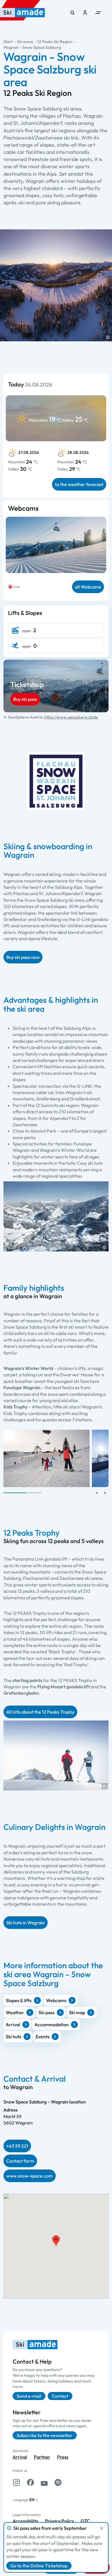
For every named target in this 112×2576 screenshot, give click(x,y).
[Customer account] (85, 13)
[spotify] (58, 2482)
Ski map (77, 2012)
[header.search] (72, 13)
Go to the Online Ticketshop (39, 2566)
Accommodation (52, 2025)
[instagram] (16, 2482)
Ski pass (47, 2012)
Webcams (56, 2000)
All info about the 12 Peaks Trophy (40, 1712)
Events (43, 2037)
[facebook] (30, 2482)
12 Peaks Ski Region (55, 42)
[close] (102, 2528)
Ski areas (25, 42)
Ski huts (13, 2037)
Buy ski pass (25, 699)
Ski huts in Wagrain (26, 1923)
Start (8, 42)
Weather (15, 2012)
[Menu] (98, 13)
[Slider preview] (97, 1493)
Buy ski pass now (23, 957)
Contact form (20, 2161)
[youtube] (44, 2482)
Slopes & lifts (19, 2000)
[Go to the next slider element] (105, 1493)
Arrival (13, 2025)
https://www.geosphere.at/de (71, 717)
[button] (108, 337)
